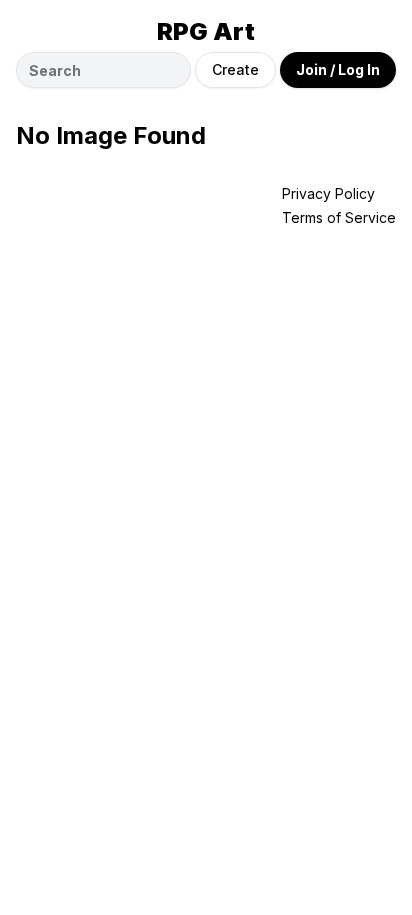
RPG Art (206, 31)
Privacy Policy (328, 193)
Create (235, 69)
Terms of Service (339, 217)
